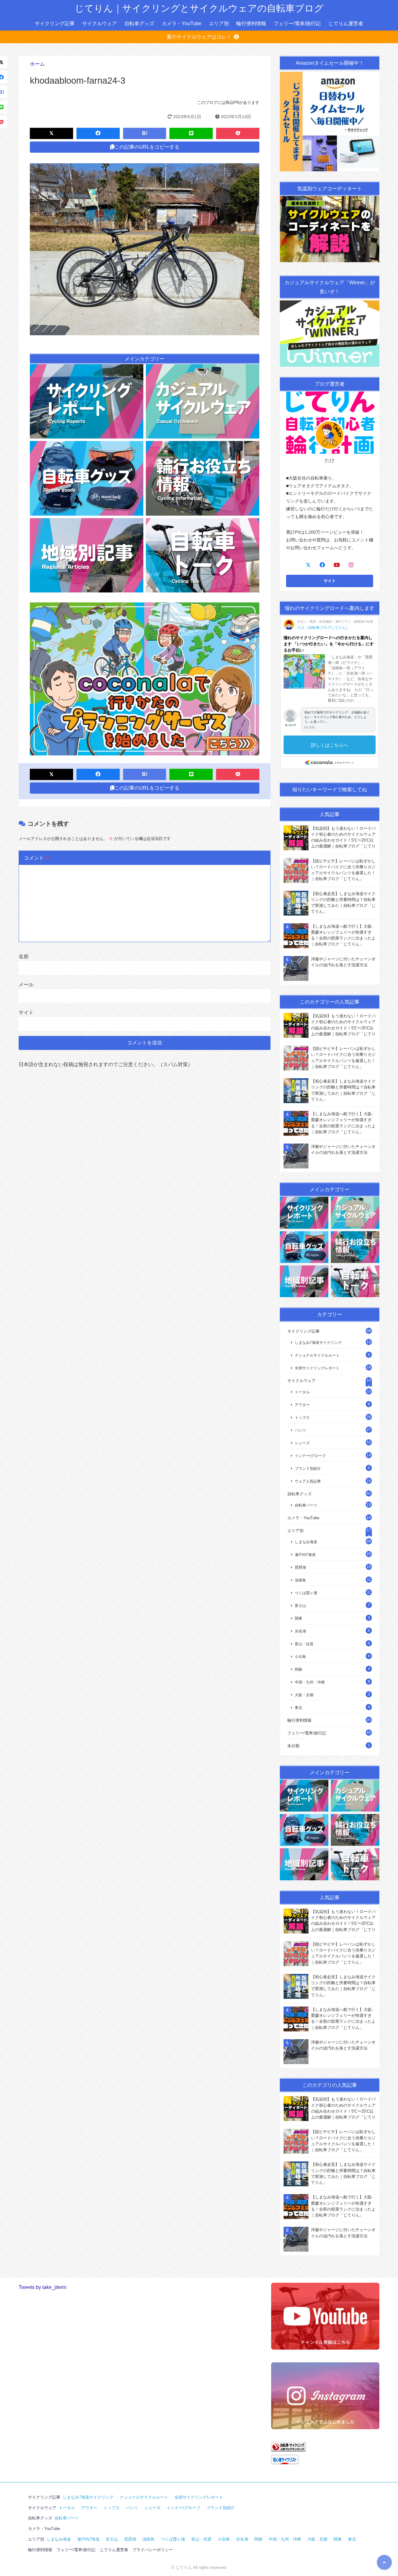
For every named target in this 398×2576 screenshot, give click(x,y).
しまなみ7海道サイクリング (318, 1342)
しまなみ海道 (306, 1542)
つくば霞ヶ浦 (306, 1593)
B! (145, 133)
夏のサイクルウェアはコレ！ (199, 37)
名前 (24, 956)
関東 (298, 1618)
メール (26, 984)
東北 (298, 1708)
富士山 (300, 1606)
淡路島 (300, 1580)
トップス (302, 1417)
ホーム (37, 64)
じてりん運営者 (346, 23)
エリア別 (219, 23)
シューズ (302, 1443)
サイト (26, 1012)
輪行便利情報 (251, 23)
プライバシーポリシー (153, 2550)
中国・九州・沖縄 (310, 1682)
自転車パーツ (306, 1505)
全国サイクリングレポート (317, 1368)
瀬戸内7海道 (305, 1555)
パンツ (300, 1430)
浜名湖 (300, 1631)
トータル (302, 1392)
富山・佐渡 (304, 1644)
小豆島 (300, 1657)
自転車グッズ (139, 23)
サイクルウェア (99, 23)
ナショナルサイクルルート (317, 1355)
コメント (37, 858)
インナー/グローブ (310, 1456)
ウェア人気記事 (308, 1481)
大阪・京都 (304, 1695)
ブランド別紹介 (308, 1468)
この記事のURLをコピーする (147, 147)
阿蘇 (298, 1669)
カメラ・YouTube (182, 23)
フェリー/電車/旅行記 (297, 23)
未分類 (293, 1746)
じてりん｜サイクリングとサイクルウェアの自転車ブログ (199, 8)
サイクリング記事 (55, 23)
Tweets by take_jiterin (43, 2287)
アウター (302, 1405)
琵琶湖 (300, 1567)
